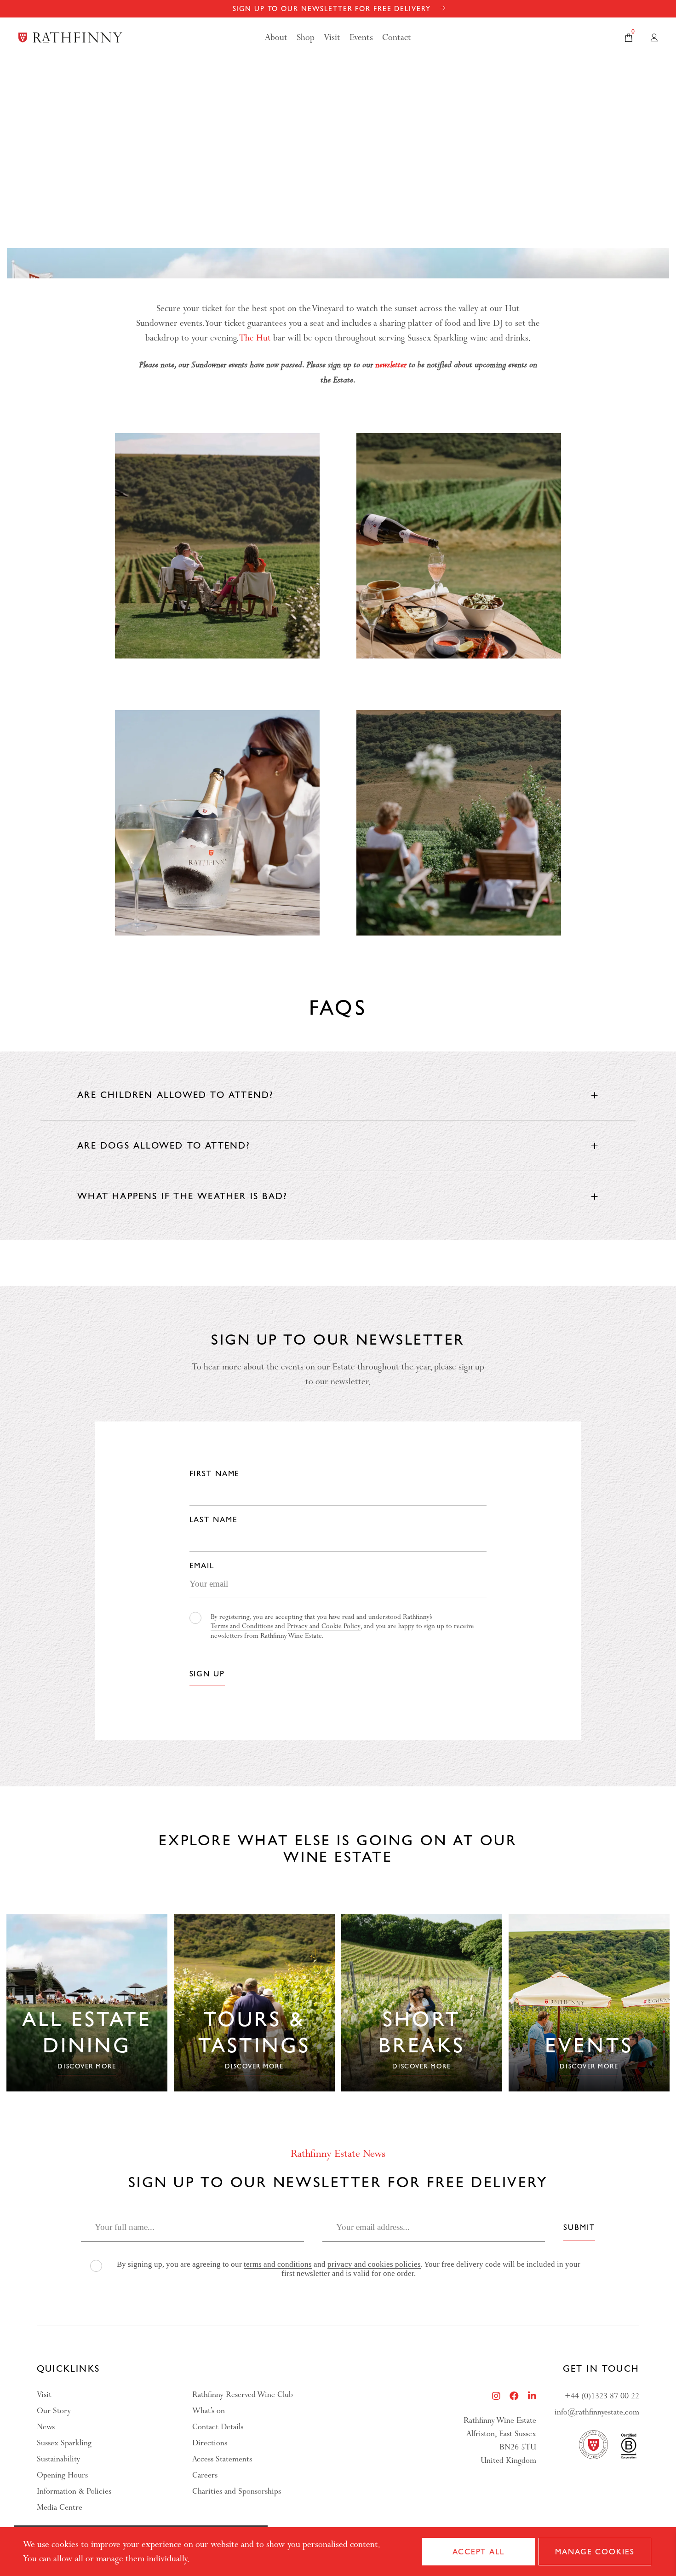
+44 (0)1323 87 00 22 (602, 2396)
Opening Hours (62, 2475)
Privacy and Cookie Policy (324, 1626)
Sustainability (58, 2459)
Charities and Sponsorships (237, 2491)
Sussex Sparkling (64, 2443)
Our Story (54, 2411)
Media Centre (60, 2507)
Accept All (478, 2552)
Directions (210, 2443)
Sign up (207, 1674)
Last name (214, 1519)
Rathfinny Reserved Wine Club (243, 2394)
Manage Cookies (595, 2552)
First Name (215, 1473)
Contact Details (218, 2427)
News (46, 2427)
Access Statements (222, 2459)
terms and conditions (278, 2264)
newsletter (391, 364)
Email (202, 1565)
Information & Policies (74, 2491)
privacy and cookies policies (374, 2264)
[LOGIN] (654, 38)
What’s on (209, 2411)
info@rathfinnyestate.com (597, 2412)
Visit (44, 2394)
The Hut (255, 338)
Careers (205, 2475)
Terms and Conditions (242, 1626)
